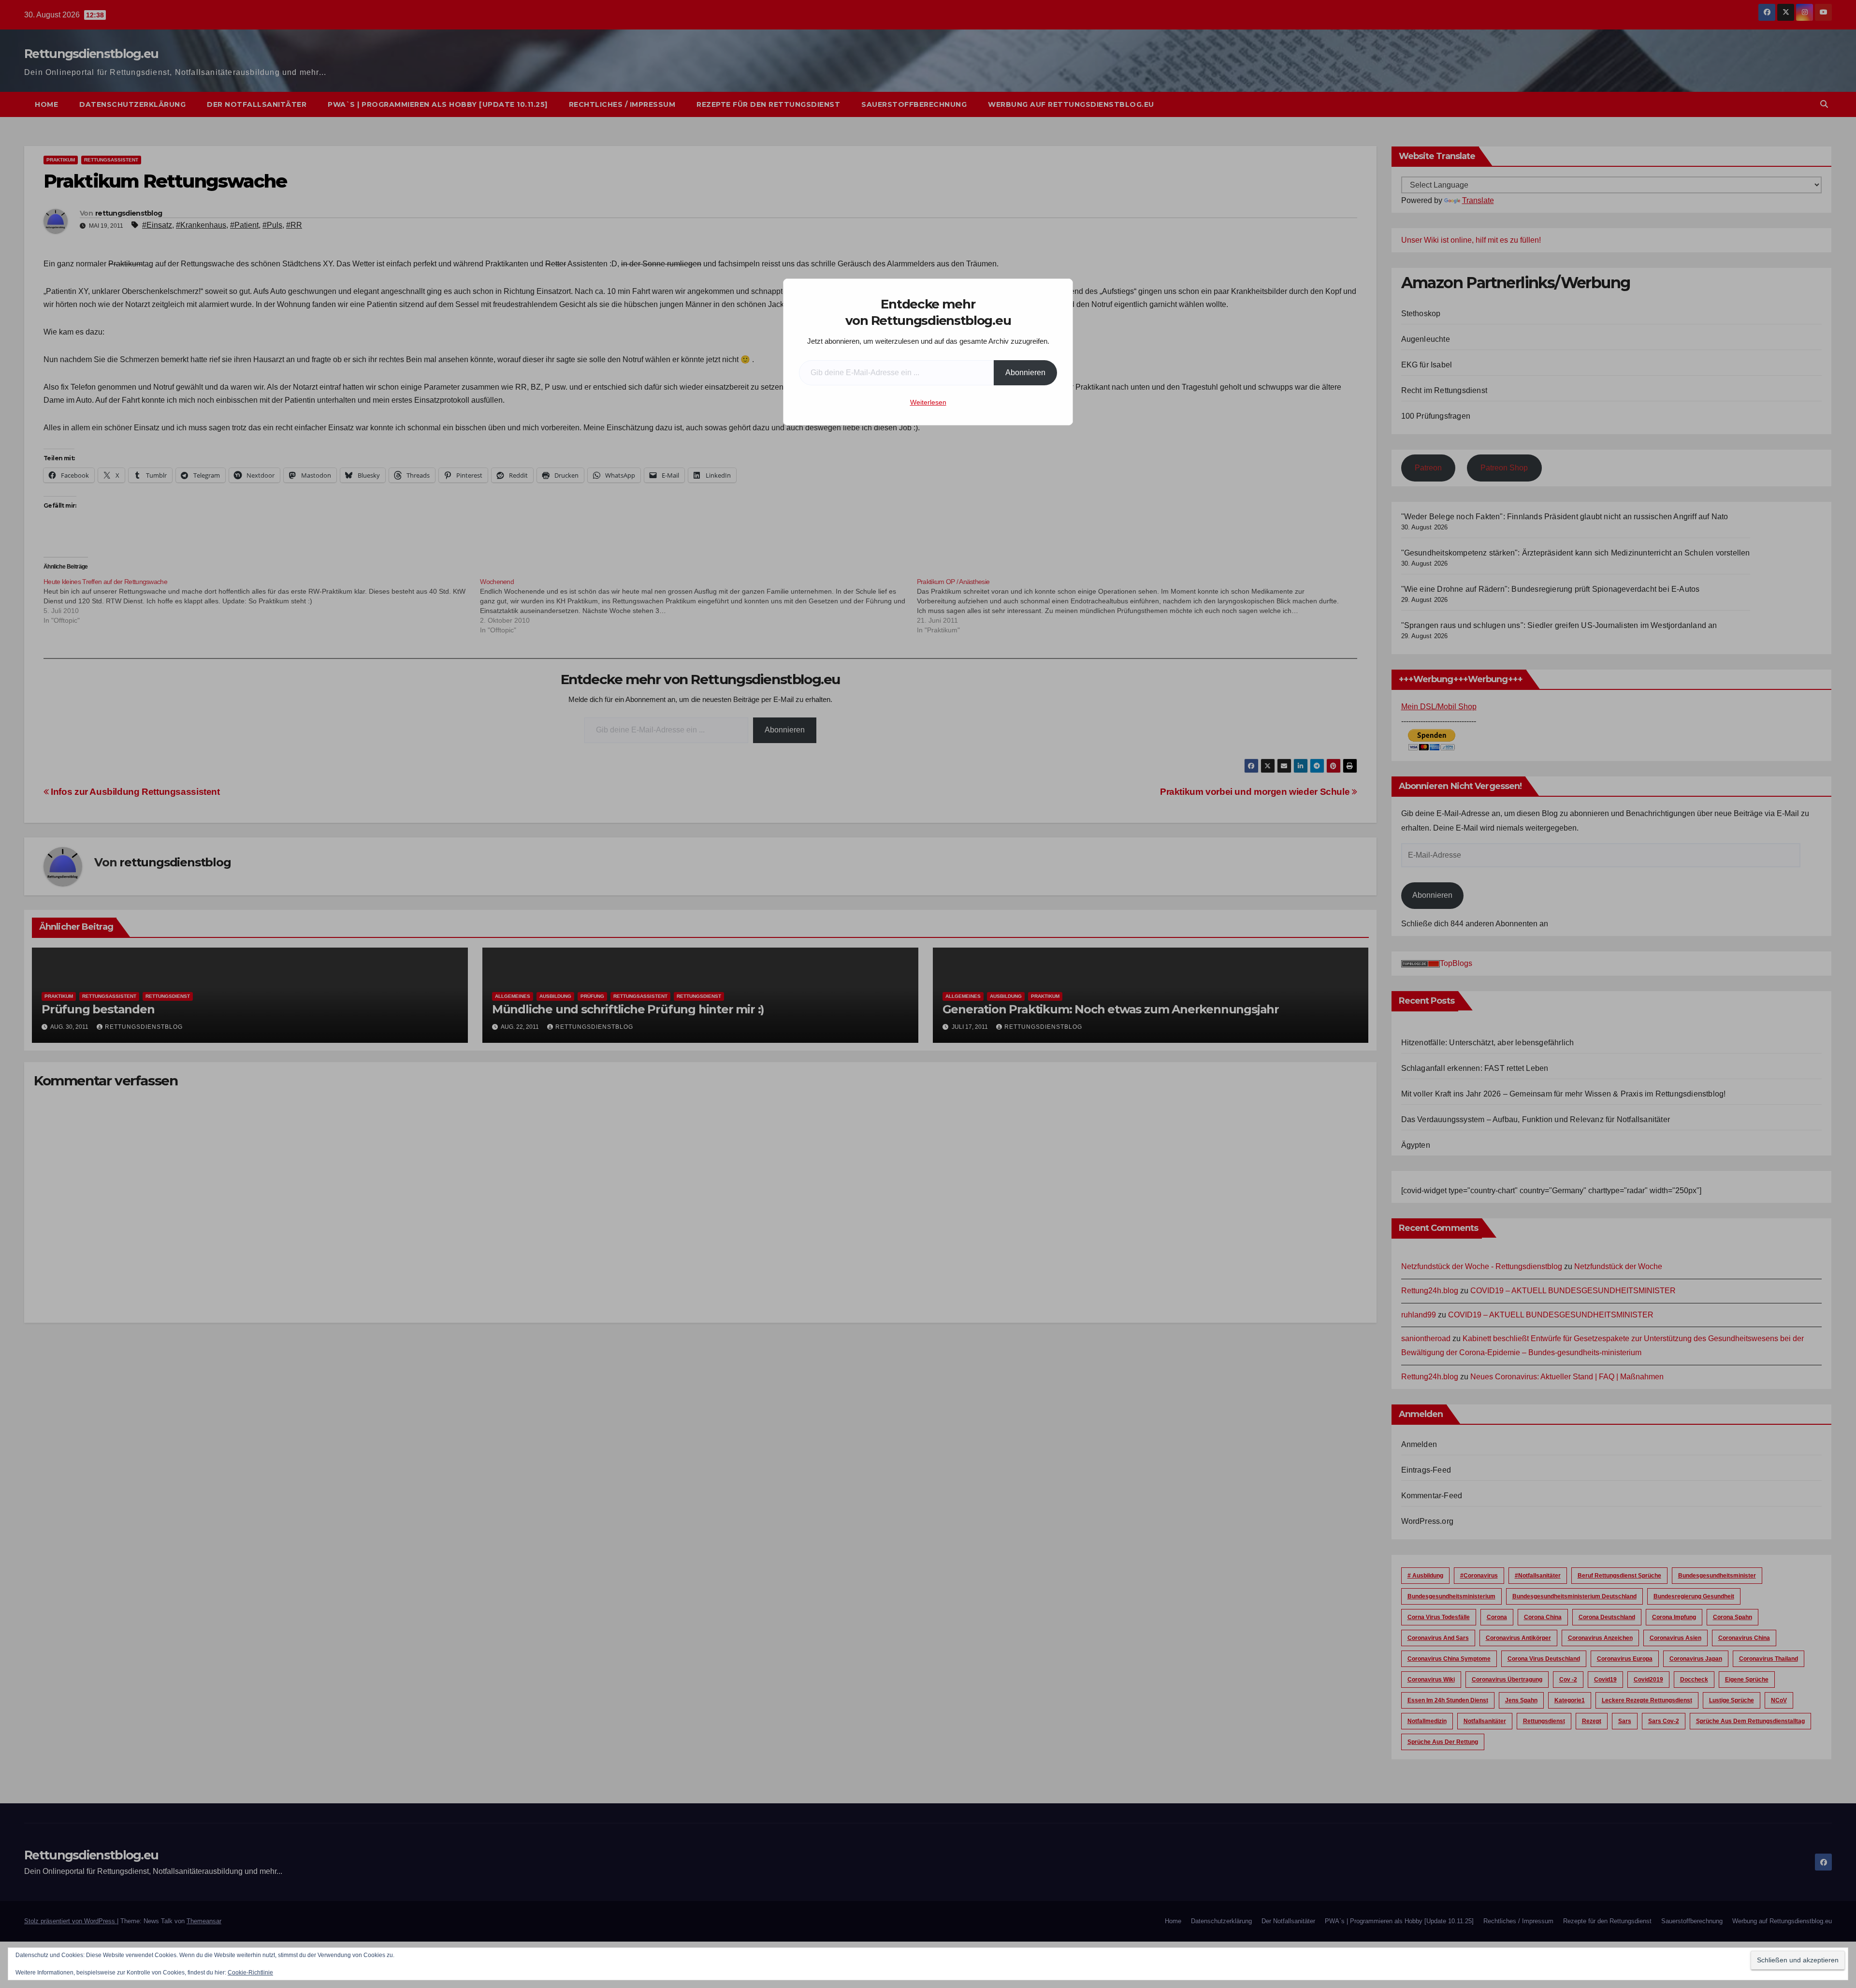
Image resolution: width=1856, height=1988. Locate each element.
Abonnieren (1025, 373)
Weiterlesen (928, 402)
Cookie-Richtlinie (250, 1973)
